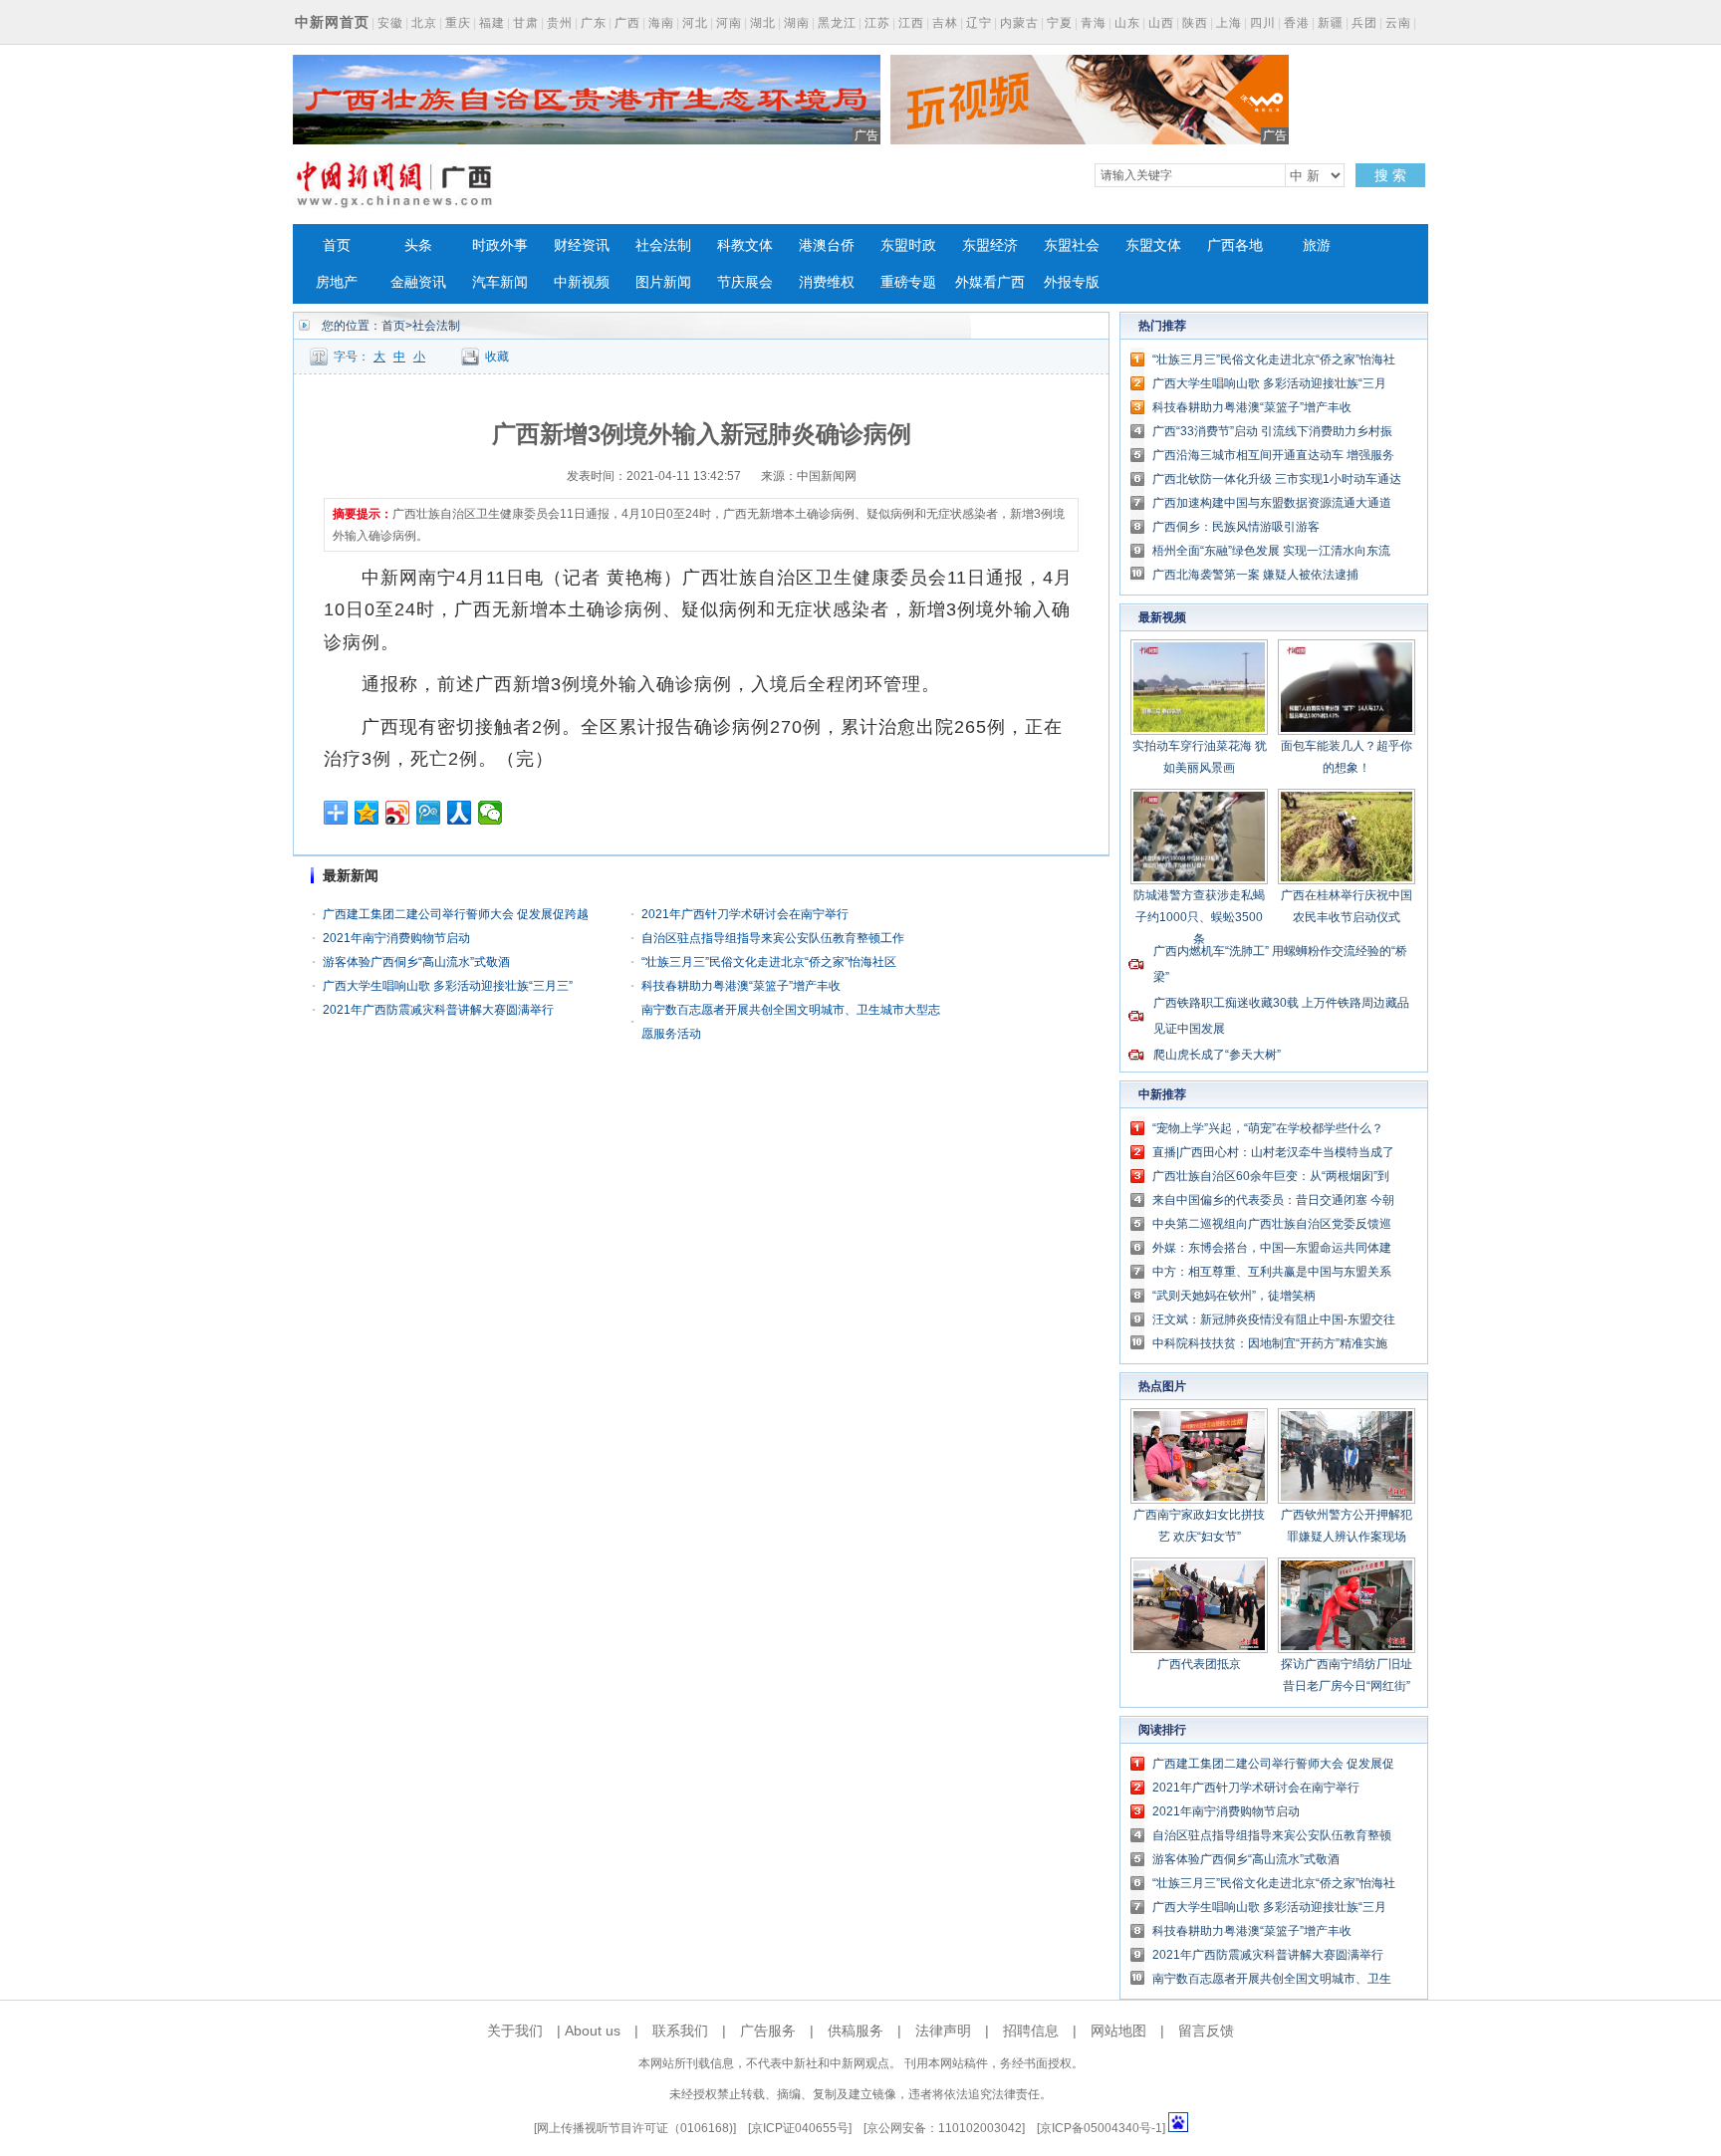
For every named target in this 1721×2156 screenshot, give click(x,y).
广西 (627, 23)
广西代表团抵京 (1199, 1664)
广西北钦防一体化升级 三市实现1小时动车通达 (1277, 479)
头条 (418, 245)
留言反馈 (1206, 2031)
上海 (1229, 23)
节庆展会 (745, 282)
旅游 (1317, 245)
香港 (1297, 23)
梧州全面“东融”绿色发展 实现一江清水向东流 (1271, 551)
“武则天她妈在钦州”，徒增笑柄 (1234, 1296)
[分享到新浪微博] (398, 813)
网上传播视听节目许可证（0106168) (635, 2128)
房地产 (337, 282)
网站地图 (1118, 2031)
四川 (1263, 23)
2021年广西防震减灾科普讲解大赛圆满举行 (438, 1010)
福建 (492, 23)
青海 (1094, 23)
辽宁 (979, 23)
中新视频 (582, 282)
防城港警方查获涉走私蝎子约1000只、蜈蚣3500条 (1199, 917)
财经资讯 (582, 245)
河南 (729, 23)
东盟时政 (908, 245)
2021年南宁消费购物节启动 (396, 938)
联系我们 (680, 2031)
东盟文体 (1153, 245)
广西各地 (1235, 245)
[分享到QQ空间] (367, 813)
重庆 (458, 23)
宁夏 (1060, 23)
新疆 (1331, 23)
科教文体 (745, 245)
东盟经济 (990, 245)
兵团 (1364, 23)
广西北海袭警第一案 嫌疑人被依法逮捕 (1255, 575)
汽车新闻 (500, 282)
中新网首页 (332, 22)
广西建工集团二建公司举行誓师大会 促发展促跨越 (456, 914)
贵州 (560, 23)
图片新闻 (663, 282)
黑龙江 (837, 23)
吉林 (945, 23)
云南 (1398, 23)
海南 (661, 23)
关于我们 (515, 2031)
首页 (337, 245)
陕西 (1195, 23)
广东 (594, 23)
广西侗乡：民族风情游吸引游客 (1236, 527)
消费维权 (827, 282)
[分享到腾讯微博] (429, 813)
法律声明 (943, 2031)
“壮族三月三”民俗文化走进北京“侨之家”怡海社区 (769, 962)
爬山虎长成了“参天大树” (1217, 1055)
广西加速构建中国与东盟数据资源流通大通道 (1272, 503)
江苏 (877, 23)
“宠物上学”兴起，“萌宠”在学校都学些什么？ (1268, 1128)
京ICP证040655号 (800, 2128)
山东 (1127, 23)
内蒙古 (1019, 23)
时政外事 (500, 245)
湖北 (763, 23)
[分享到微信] (491, 813)
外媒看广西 (990, 282)
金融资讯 (418, 282)
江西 (911, 23)
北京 (424, 23)
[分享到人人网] (460, 813)
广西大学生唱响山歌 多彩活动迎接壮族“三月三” (448, 986)
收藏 (497, 357)
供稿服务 (856, 2031)
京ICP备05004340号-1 (1101, 2128)
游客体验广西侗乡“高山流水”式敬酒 (416, 962)
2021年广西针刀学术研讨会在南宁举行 (745, 914)
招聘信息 (1031, 2031)
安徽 (390, 23)
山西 (1161, 23)
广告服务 (768, 2031)
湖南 (797, 23)
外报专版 (1072, 282)
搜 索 (1390, 175)
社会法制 (663, 245)
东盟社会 (1072, 245)
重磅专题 (908, 282)
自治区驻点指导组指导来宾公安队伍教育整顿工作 (773, 938)
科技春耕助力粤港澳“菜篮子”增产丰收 (741, 986)
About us (593, 2031)
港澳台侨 (827, 245)
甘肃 (526, 23)
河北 (695, 23)
